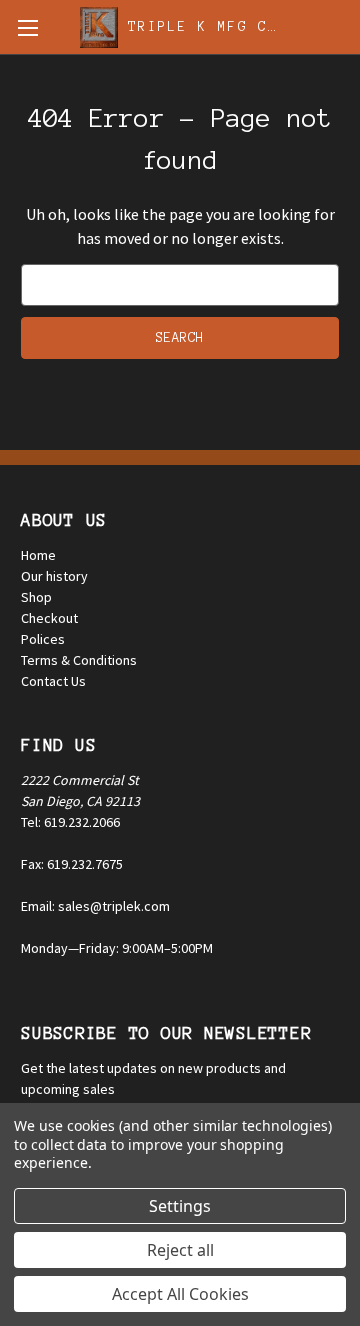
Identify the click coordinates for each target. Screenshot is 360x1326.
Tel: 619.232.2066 (70, 822)
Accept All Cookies (180, 1294)
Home (38, 555)
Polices (43, 639)
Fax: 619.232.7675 (72, 864)
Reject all (180, 1250)
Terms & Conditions (79, 660)
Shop (36, 597)
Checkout (49, 618)
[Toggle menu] (27, 27)
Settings (180, 1206)
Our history (54, 576)
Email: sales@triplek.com (95, 906)
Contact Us (53, 681)
